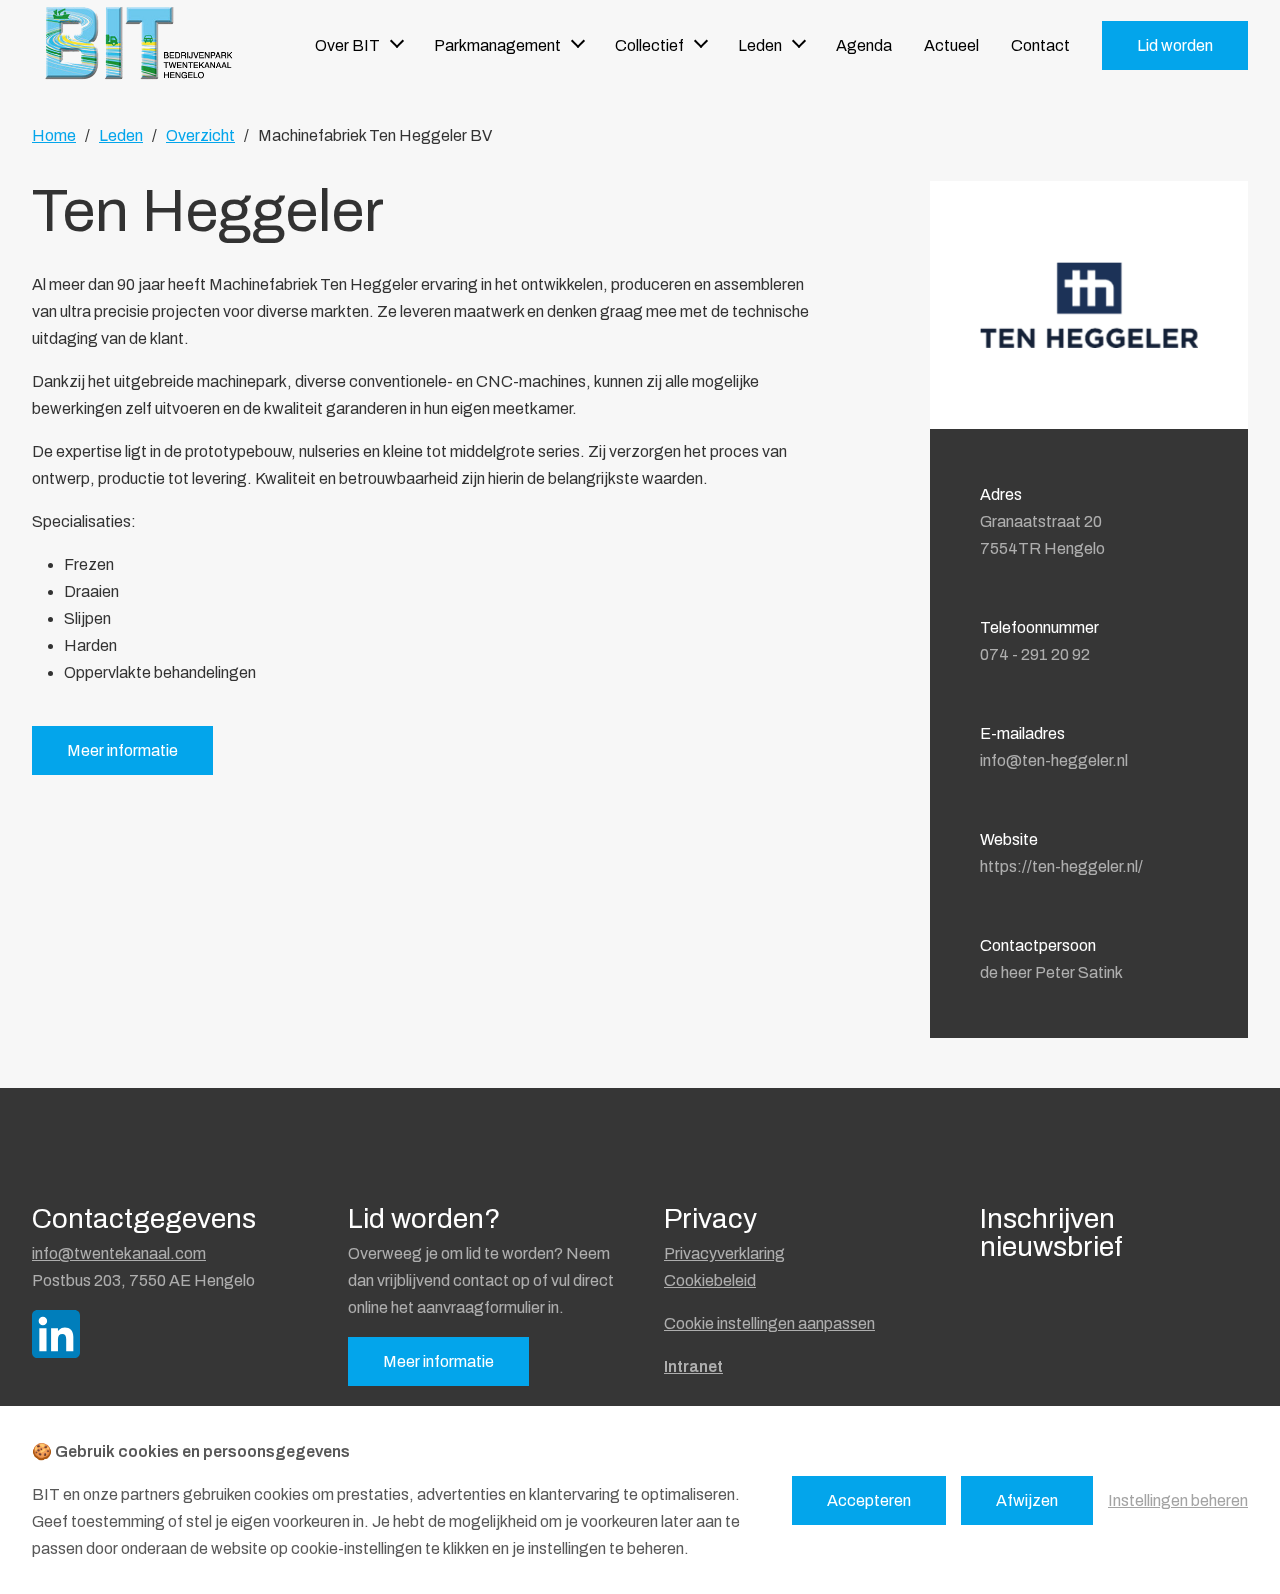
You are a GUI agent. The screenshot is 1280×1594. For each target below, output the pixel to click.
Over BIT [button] (347, 45)
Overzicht (200, 135)
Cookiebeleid (710, 1280)
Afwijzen (1027, 1500)
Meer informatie (122, 750)
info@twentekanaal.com (119, 1253)
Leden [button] (760, 45)
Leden (121, 135)
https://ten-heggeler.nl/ (1061, 866)
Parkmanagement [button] (497, 45)
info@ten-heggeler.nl (1054, 760)
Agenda (864, 45)
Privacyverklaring (724, 1253)
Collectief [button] (649, 45)
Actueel (951, 45)
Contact (1040, 45)
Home (54, 135)
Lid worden (1175, 45)
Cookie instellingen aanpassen (769, 1323)
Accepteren (869, 1500)
